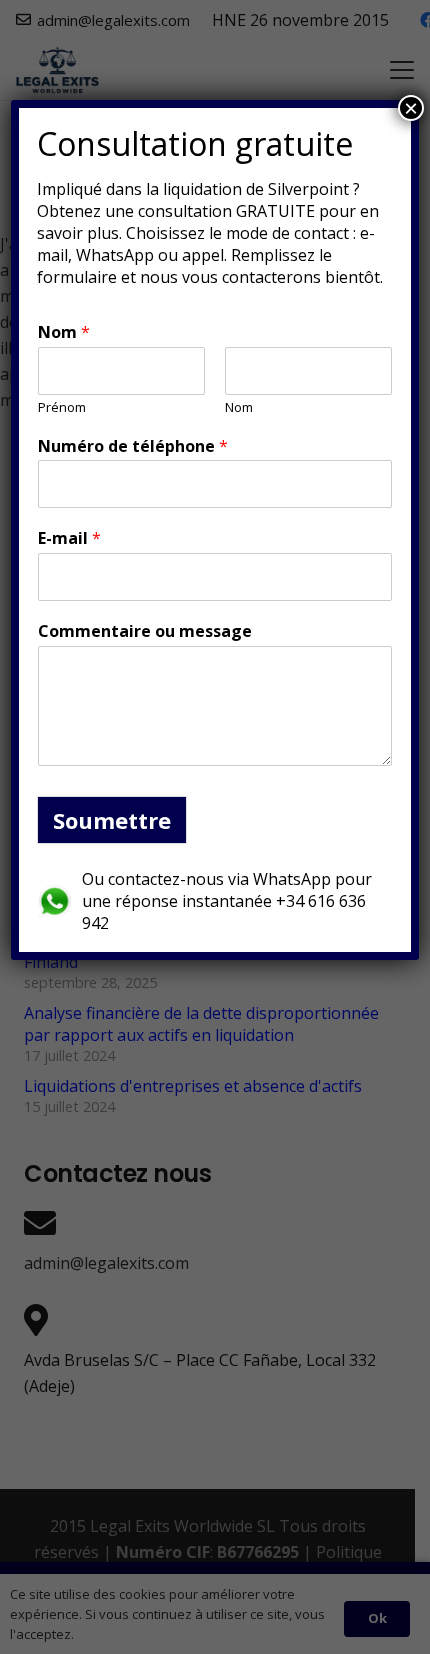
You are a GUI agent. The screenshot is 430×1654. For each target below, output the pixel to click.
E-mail (69, 538)
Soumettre (112, 820)
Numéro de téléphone (133, 446)
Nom (64, 332)
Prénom (62, 407)
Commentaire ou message (145, 631)
